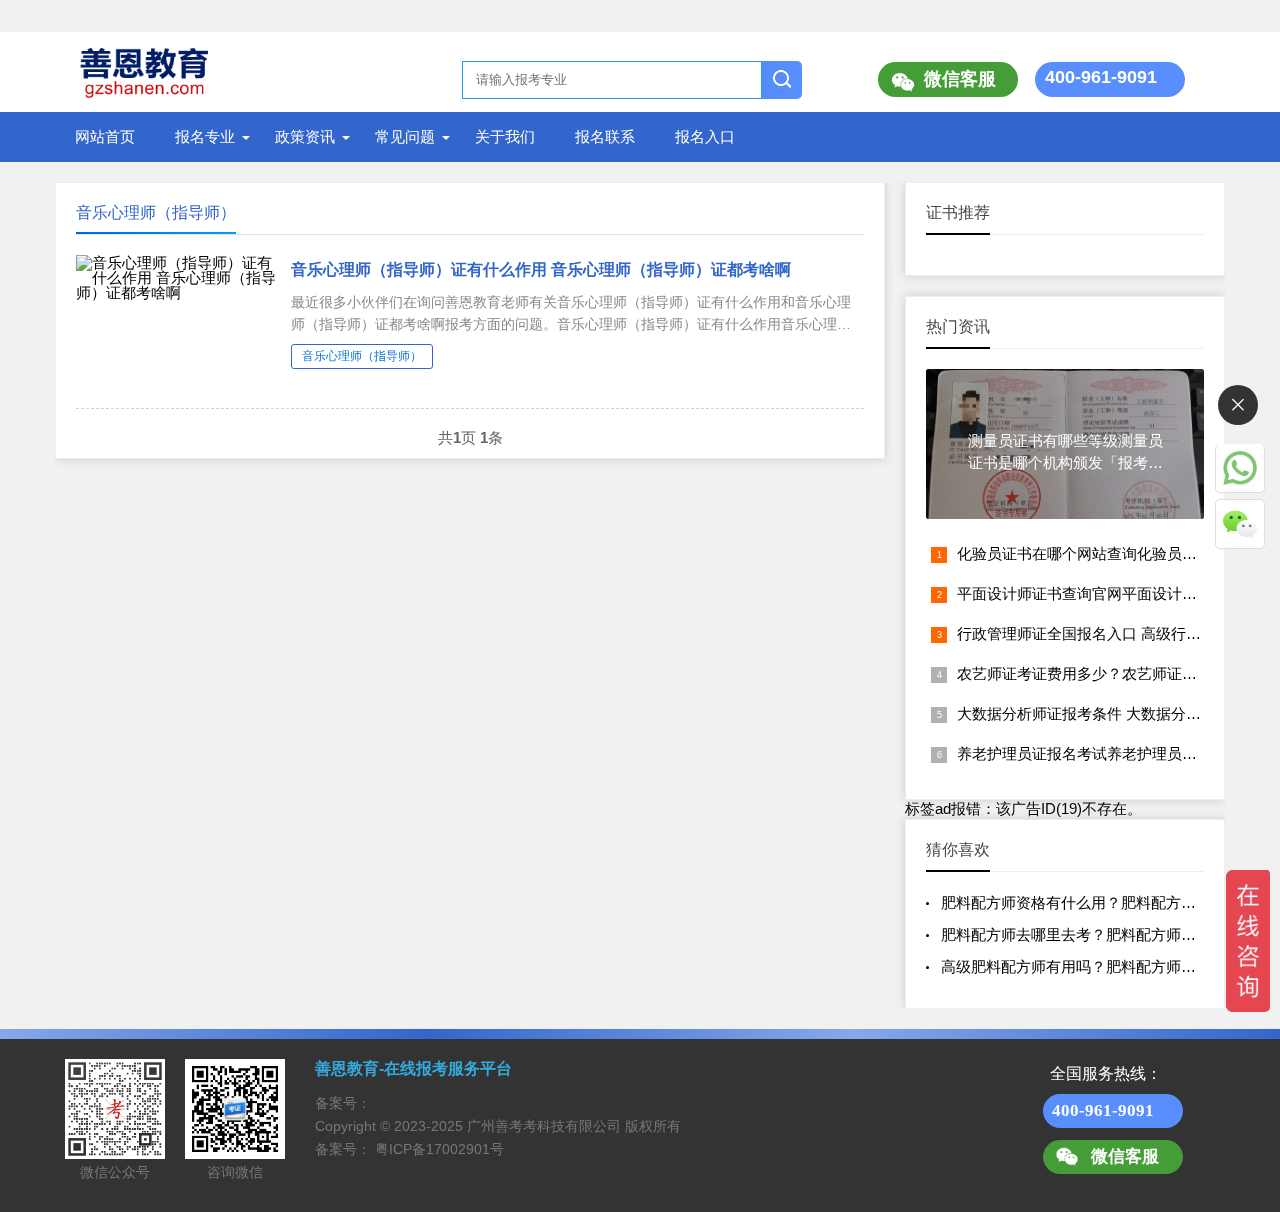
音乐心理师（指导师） (362, 356)
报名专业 (205, 136)
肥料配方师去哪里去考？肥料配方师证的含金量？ (1106, 934)
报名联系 (605, 136)
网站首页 (105, 136)
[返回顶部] (1239, 1070)
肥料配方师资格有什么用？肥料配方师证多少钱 (1098, 902)
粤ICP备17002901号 (439, 1149)
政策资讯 (305, 136)
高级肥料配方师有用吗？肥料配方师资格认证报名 (1106, 966)
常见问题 (405, 136)
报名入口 (705, 136)
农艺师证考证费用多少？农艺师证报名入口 (1099, 673)
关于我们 (505, 136)
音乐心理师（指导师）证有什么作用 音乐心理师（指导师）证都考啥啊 (541, 269)
